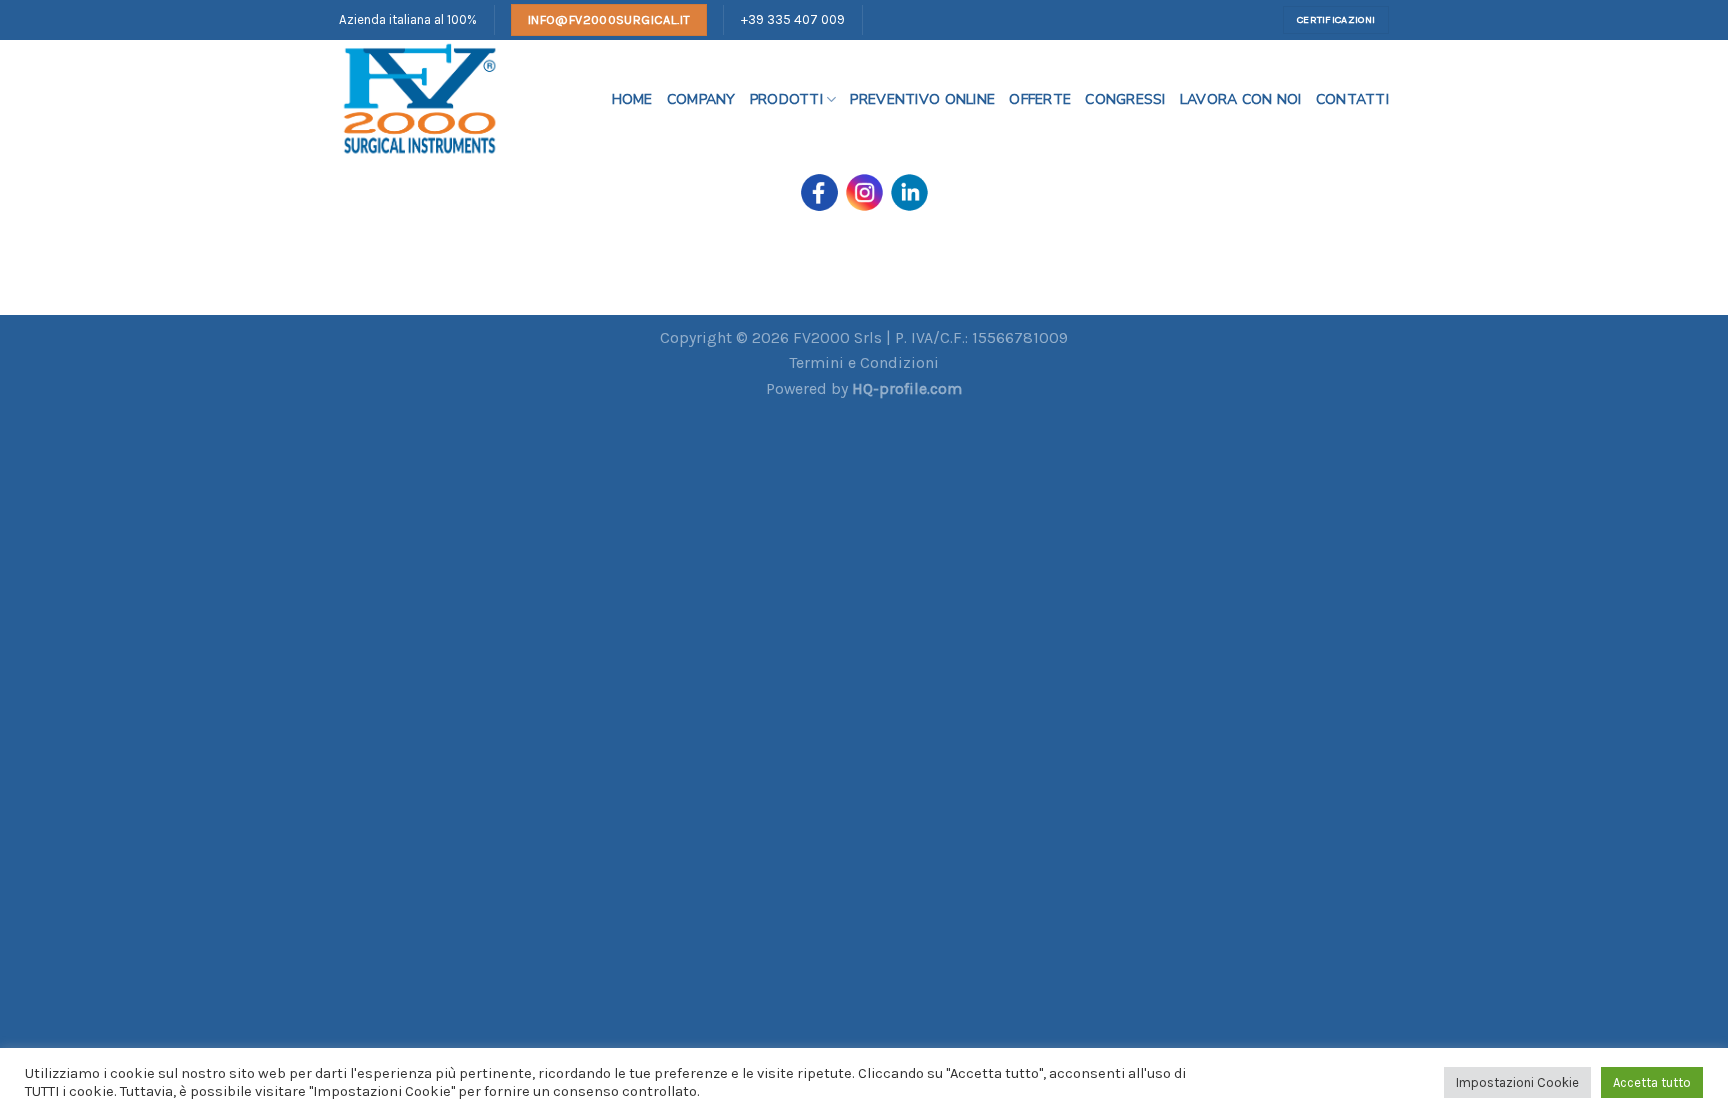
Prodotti (786, 99)
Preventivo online (922, 99)
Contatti (1352, 99)
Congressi (1125, 99)
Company (701, 99)
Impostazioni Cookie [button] (1517, 1082)
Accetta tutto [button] (1652, 1082)
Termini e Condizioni (864, 362)
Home (632, 99)
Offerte (1040, 99)
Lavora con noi (1241, 99)
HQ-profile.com (907, 388)
